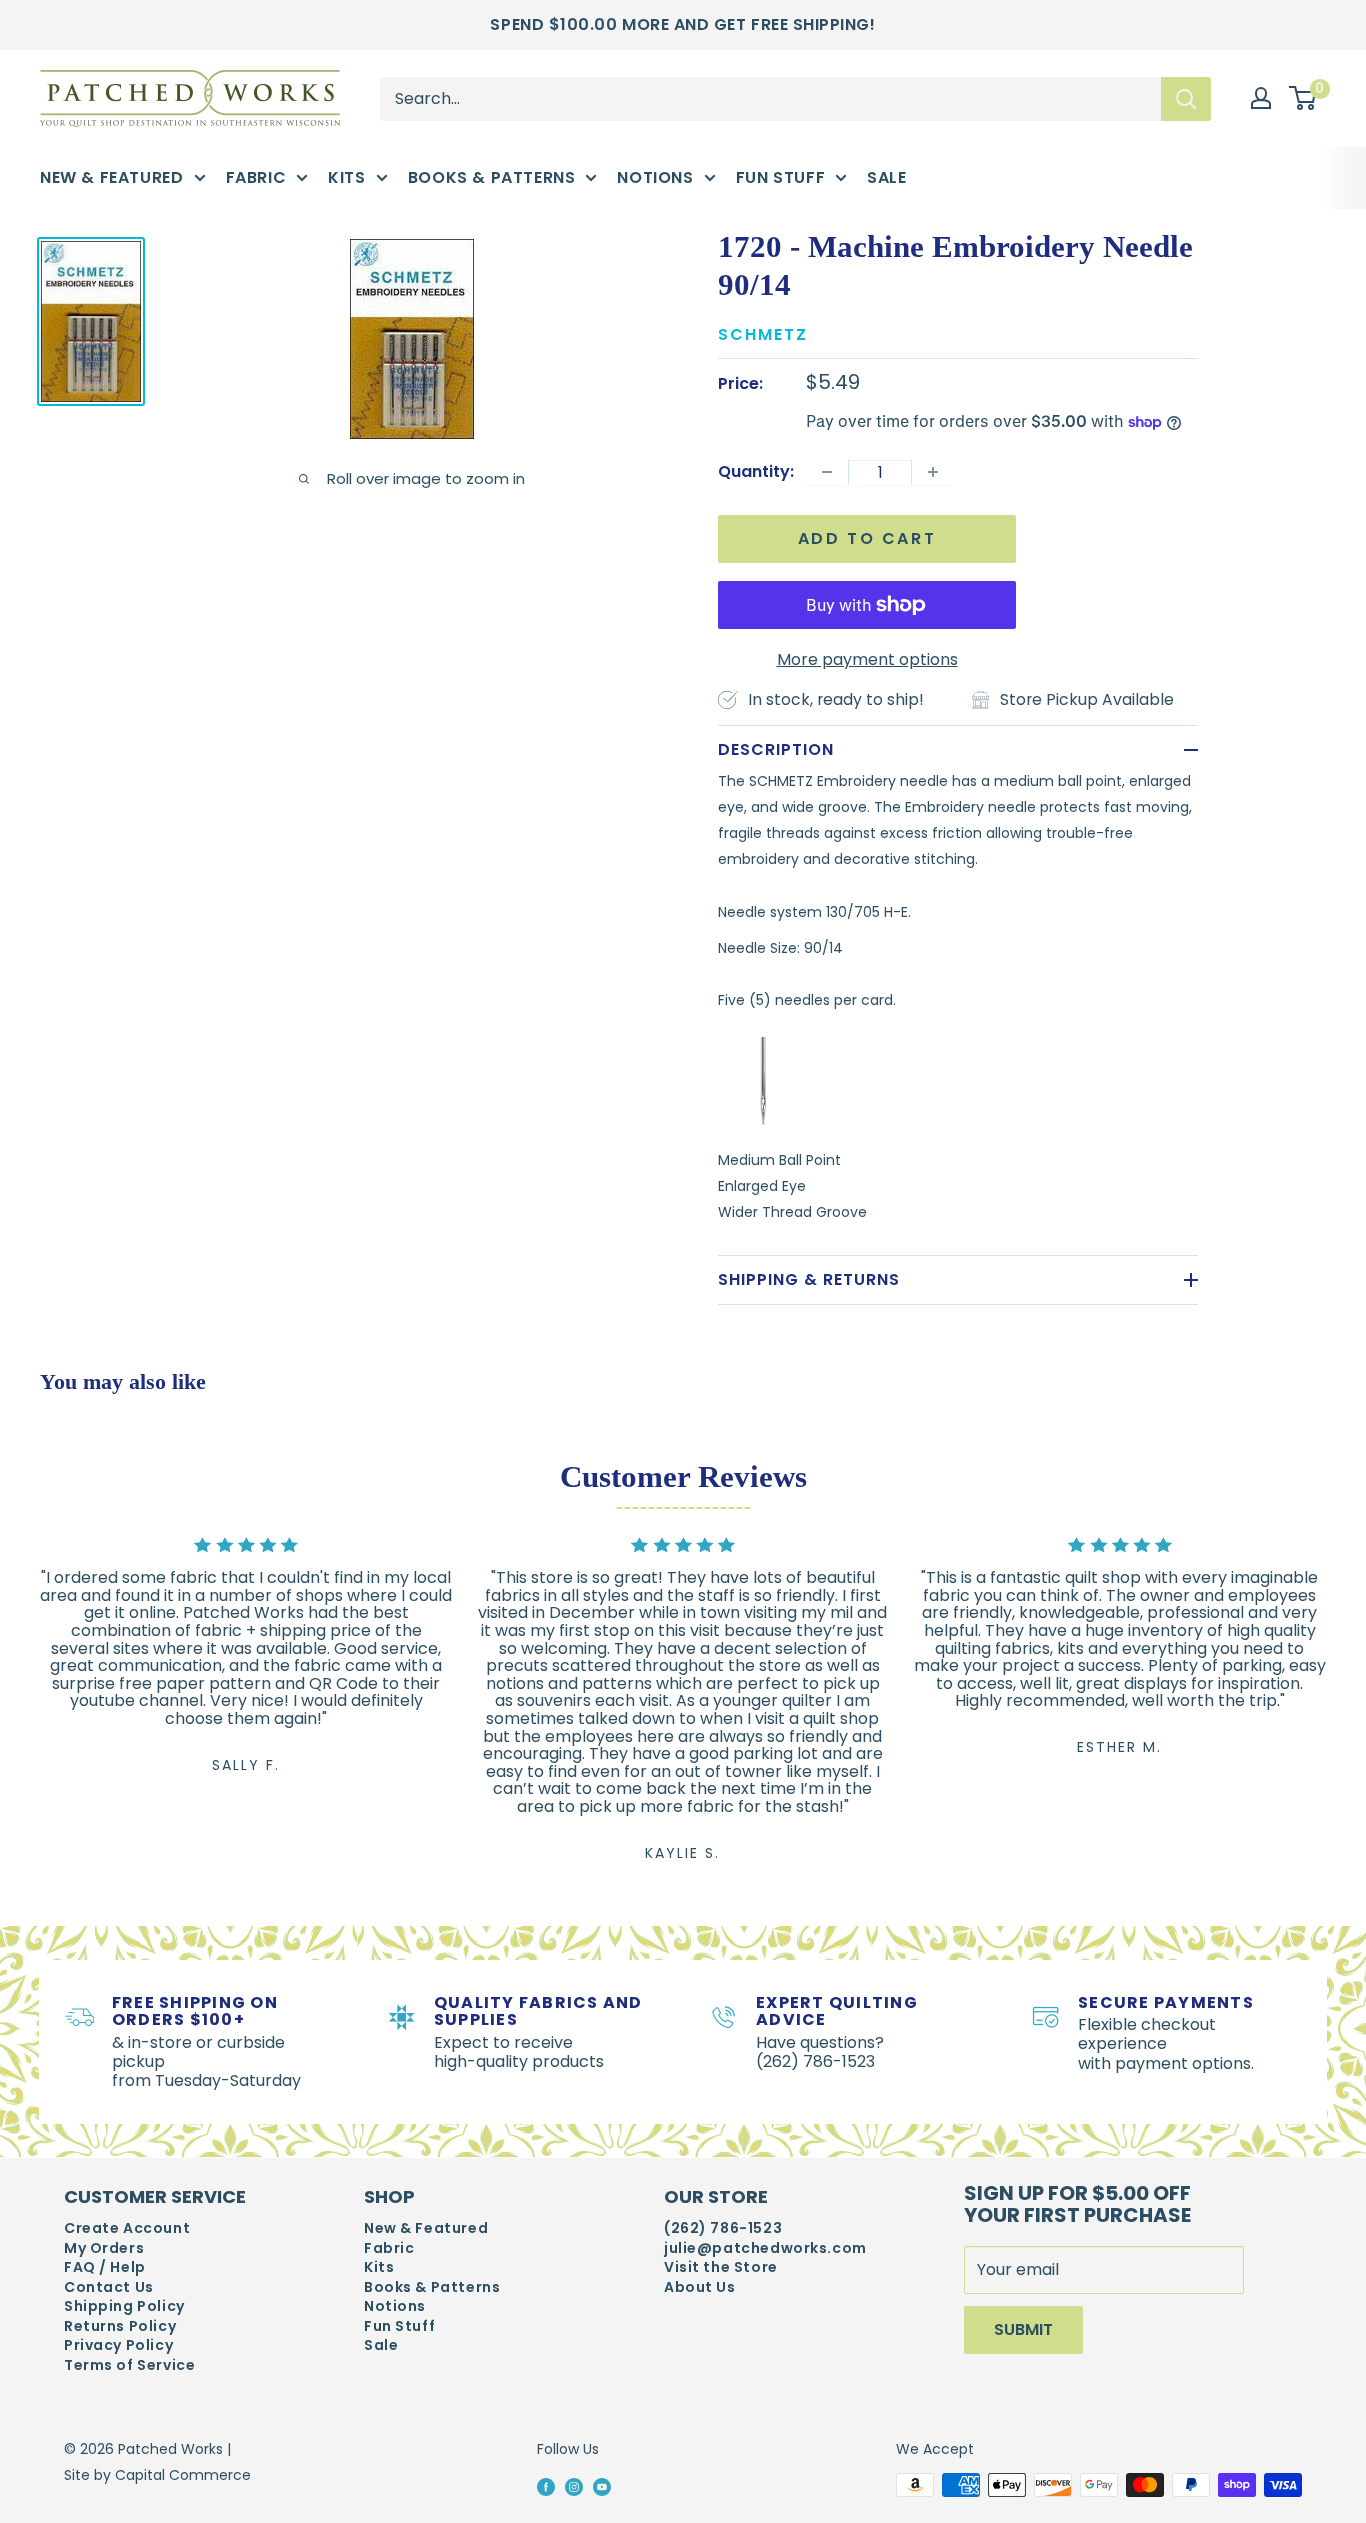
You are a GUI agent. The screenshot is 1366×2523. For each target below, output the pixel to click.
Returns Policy (120, 2326)
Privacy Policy (118, 2345)
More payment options (867, 659)
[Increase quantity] (933, 472)
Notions (655, 177)
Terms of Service (129, 2365)
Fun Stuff (781, 177)
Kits (346, 177)
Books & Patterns (492, 177)
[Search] (1186, 98)
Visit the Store (721, 2267)
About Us (700, 2287)
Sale (886, 177)
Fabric (256, 177)
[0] (1303, 99)
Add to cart (867, 538)
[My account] (1261, 98)
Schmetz (763, 334)
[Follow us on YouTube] (602, 2486)
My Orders (104, 2248)
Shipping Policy (124, 2306)
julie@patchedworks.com (765, 2248)
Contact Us (109, 2287)
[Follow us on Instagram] (574, 2486)
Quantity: (756, 471)
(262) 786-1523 (723, 2228)
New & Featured (112, 177)
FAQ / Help (105, 2267)
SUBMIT (1023, 2329)
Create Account (127, 2228)
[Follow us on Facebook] (546, 2486)
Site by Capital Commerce (157, 2475)
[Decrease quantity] (827, 472)
